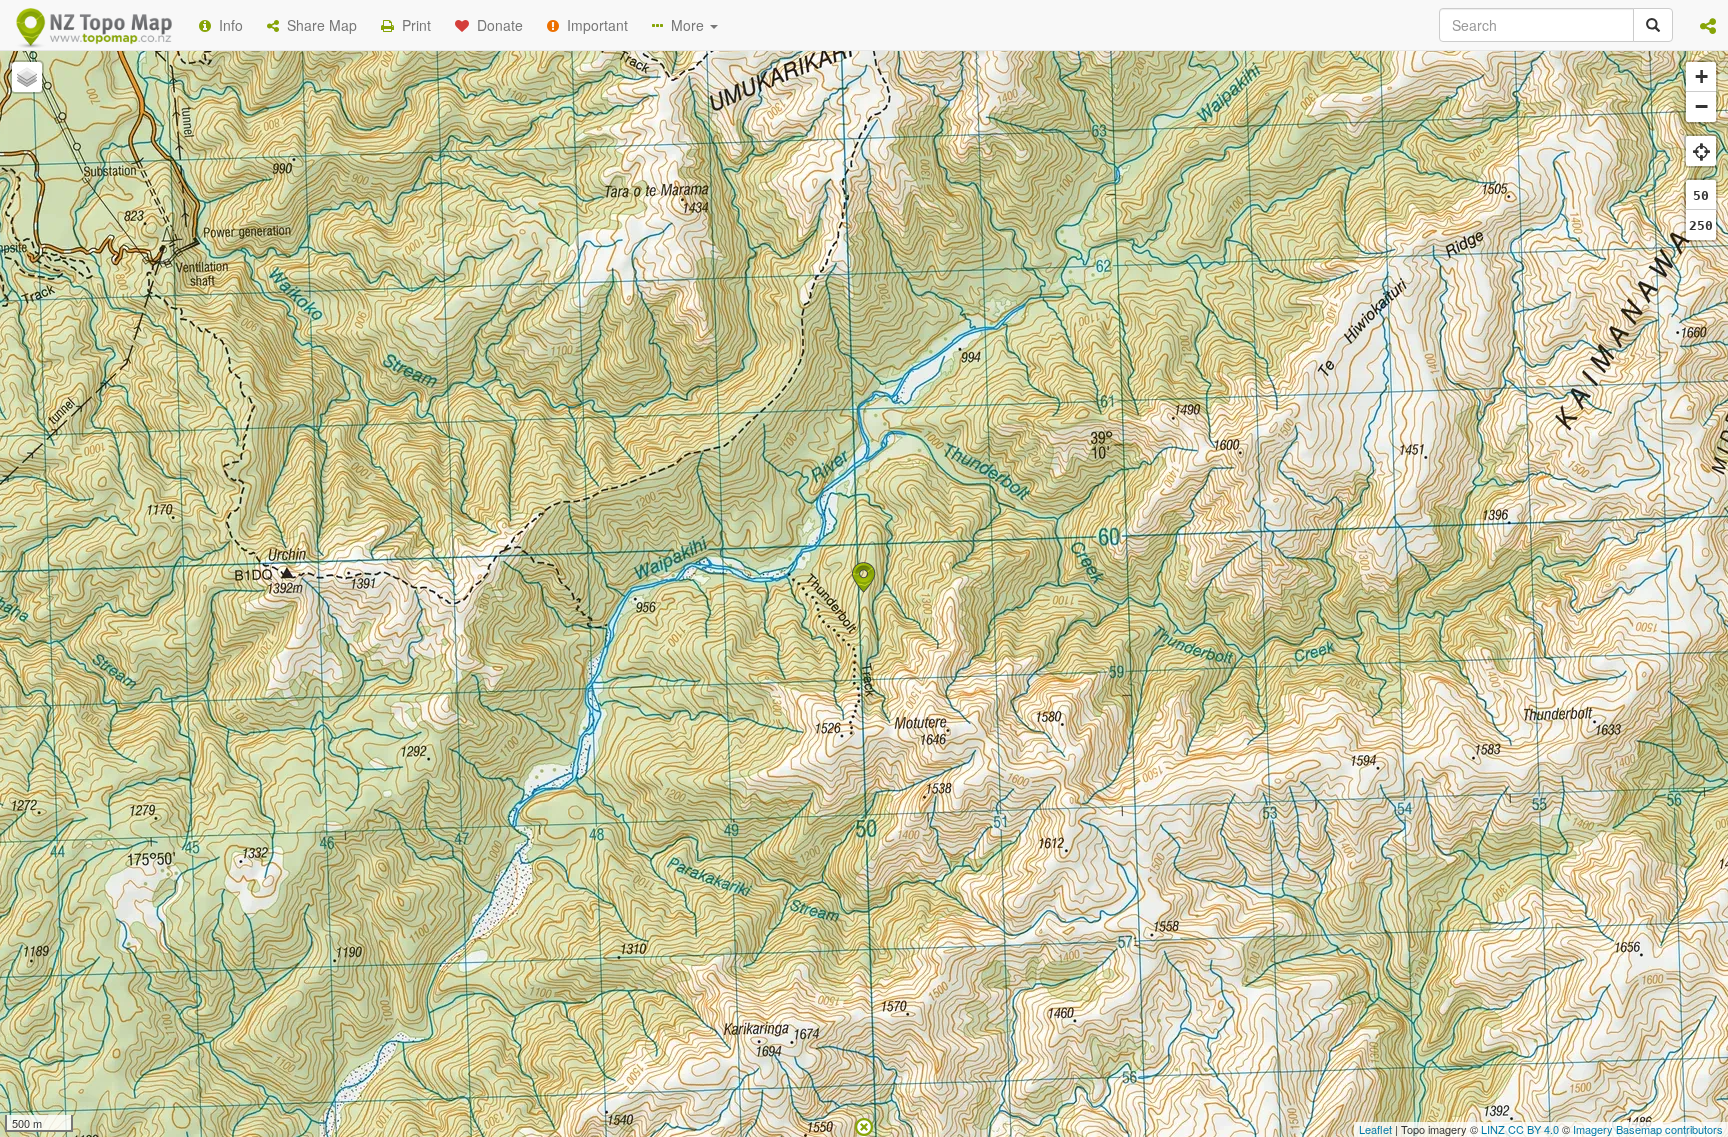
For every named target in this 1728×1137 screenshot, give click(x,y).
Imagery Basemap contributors (1648, 1129)
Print (412, 25)
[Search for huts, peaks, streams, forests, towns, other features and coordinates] (1653, 25)
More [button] (685, 25)
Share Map (318, 25)
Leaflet (1375, 1129)
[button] (1708, 25)
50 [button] (1701, 195)
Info (227, 25)
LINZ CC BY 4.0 (1520, 1129)
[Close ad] (864, 1125)
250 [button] (1701, 225)
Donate (496, 25)
